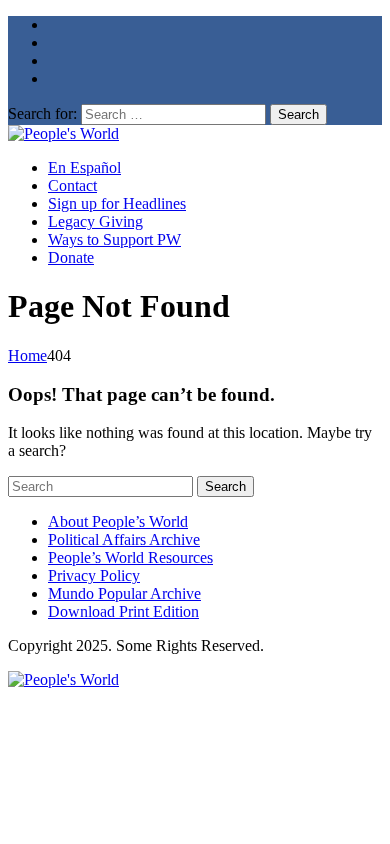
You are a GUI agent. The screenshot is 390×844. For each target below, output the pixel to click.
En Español (84, 167)
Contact (72, 185)
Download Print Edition (123, 611)
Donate (71, 257)
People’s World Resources (130, 557)
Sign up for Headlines (117, 203)
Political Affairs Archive (124, 539)
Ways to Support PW (114, 239)
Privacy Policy (94, 575)
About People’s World (118, 521)
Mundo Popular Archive (124, 593)
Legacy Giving (95, 221)
